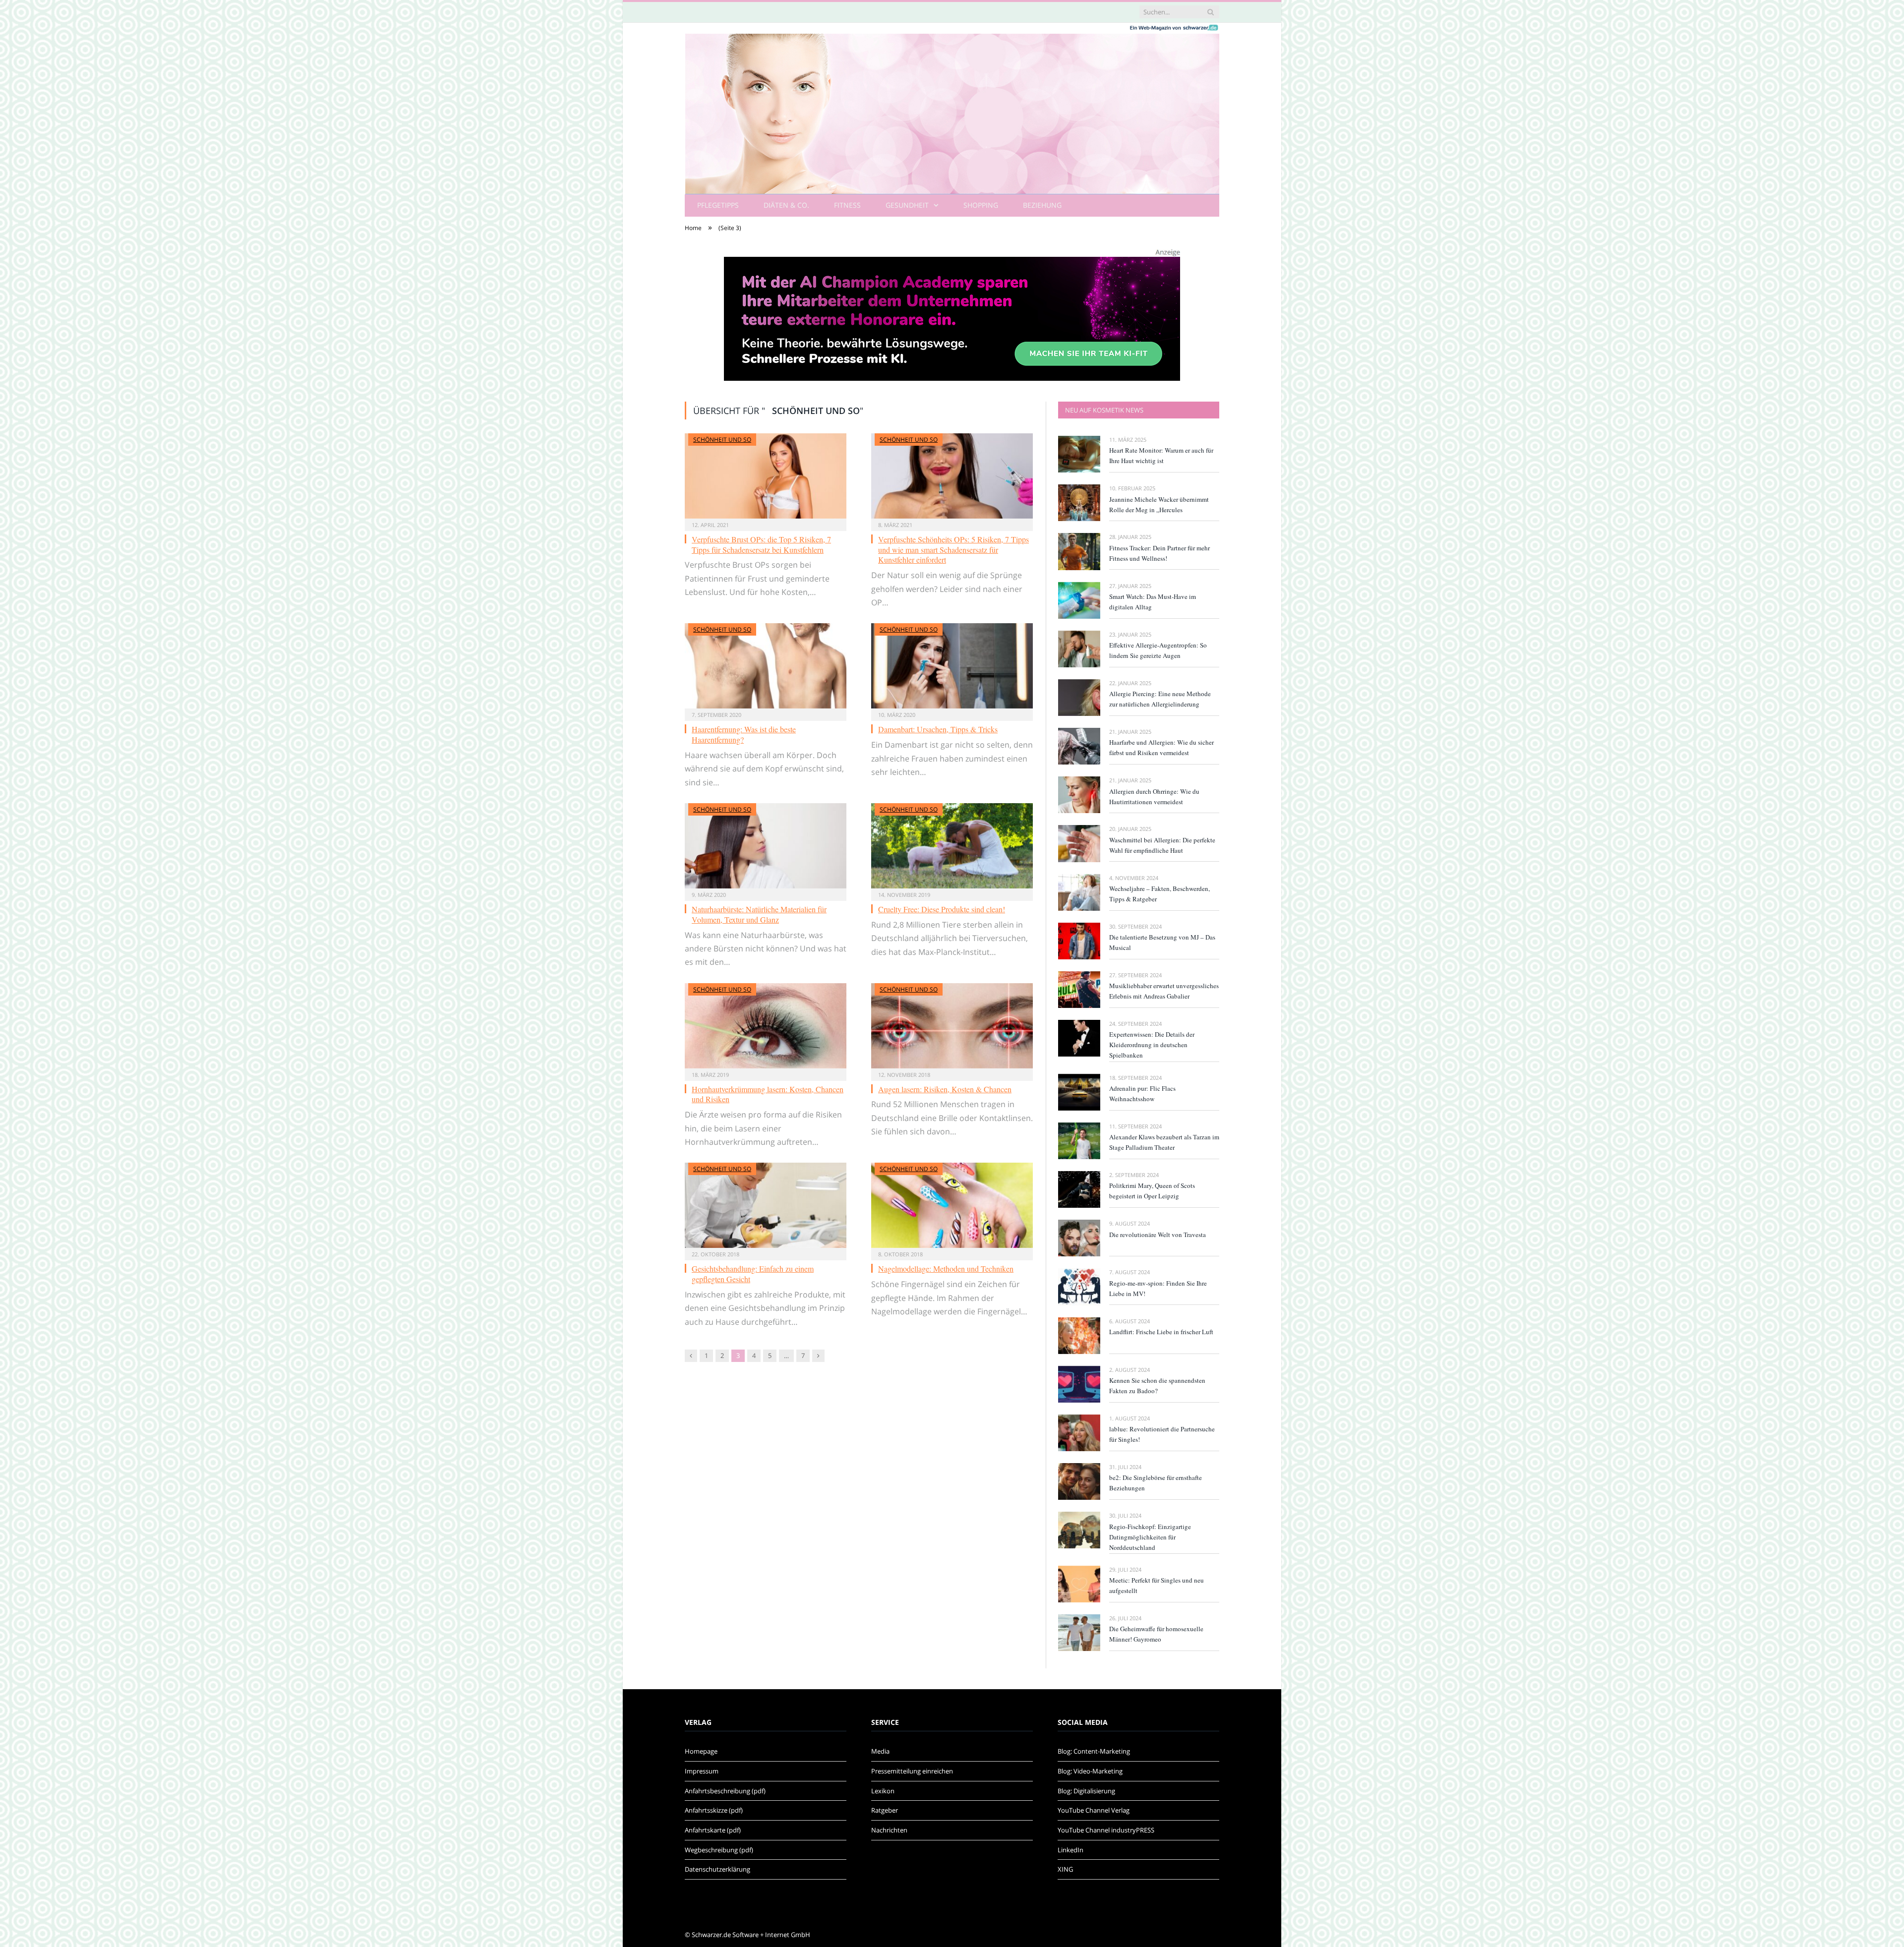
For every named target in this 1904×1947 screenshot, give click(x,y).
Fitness (847, 205)
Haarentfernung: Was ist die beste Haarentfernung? (744, 734)
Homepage (701, 1751)
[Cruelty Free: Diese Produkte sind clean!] (952, 846)
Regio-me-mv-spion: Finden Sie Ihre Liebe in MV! (1158, 1288)
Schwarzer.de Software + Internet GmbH (751, 1935)
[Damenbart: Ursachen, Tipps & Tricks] (952, 666)
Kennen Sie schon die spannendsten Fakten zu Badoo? (1157, 1386)
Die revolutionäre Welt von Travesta (1158, 1235)
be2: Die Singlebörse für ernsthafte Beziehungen (1156, 1483)
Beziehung (1042, 205)
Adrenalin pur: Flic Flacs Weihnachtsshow (1142, 1093)
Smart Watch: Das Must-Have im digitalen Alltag (1153, 602)
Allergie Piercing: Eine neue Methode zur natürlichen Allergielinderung (1160, 699)
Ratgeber (885, 1810)
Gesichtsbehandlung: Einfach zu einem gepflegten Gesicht (753, 1274)
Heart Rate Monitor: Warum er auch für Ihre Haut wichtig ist (1161, 455)
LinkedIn (1071, 1850)
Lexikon (883, 1791)
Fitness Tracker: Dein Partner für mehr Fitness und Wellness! (1160, 553)
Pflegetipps (718, 205)
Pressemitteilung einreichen (912, 1771)
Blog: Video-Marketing (1090, 1771)
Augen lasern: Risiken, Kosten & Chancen (945, 1089)
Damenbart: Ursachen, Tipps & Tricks (938, 729)
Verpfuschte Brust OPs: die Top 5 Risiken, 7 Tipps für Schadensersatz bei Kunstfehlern (761, 544)
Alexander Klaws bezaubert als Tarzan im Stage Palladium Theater (1164, 1142)
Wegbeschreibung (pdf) (719, 1850)
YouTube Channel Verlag (1094, 1810)
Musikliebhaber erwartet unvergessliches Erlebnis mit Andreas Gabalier (1164, 991)
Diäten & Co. (786, 205)
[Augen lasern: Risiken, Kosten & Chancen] (952, 1026)
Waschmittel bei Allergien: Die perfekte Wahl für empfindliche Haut (1162, 845)
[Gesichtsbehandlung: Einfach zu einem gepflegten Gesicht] (766, 1205)
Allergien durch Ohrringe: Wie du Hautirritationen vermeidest (1154, 796)
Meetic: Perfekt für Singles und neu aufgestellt (1157, 1585)
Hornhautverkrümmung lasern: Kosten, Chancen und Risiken (768, 1094)
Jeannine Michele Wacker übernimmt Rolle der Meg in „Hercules (1159, 504)
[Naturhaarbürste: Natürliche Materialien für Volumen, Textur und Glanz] (766, 846)
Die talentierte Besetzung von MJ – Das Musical (1162, 942)
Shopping (981, 205)
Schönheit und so (722, 440)
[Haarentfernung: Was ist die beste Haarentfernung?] (766, 666)
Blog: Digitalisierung (1086, 1791)
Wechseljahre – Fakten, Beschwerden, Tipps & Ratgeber (1160, 894)
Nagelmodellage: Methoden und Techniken (946, 1268)
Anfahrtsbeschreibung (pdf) (725, 1791)
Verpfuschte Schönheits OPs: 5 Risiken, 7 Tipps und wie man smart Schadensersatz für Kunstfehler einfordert (953, 550)
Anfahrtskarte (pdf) (713, 1830)
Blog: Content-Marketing (1094, 1751)
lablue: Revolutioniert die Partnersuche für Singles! (1162, 1434)
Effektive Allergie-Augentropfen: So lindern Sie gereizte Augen (1158, 650)
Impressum (702, 1771)
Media (880, 1751)
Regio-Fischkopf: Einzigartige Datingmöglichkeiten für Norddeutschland (1150, 1537)
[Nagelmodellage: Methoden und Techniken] (952, 1205)
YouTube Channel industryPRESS (1106, 1830)
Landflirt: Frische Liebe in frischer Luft (1161, 1332)
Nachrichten (889, 1830)
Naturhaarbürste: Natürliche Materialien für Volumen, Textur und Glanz (759, 914)
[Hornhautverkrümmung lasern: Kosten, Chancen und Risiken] (766, 1026)
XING (1065, 1869)
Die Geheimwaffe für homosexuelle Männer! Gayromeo (1156, 1634)
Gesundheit (907, 205)
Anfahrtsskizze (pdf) (714, 1810)
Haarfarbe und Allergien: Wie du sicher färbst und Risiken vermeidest (1161, 747)
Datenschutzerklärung (717, 1869)
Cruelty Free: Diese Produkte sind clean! (942, 909)
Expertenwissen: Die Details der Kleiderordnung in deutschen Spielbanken (1152, 1045)
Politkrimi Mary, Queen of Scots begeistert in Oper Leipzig (1152, 1191)
